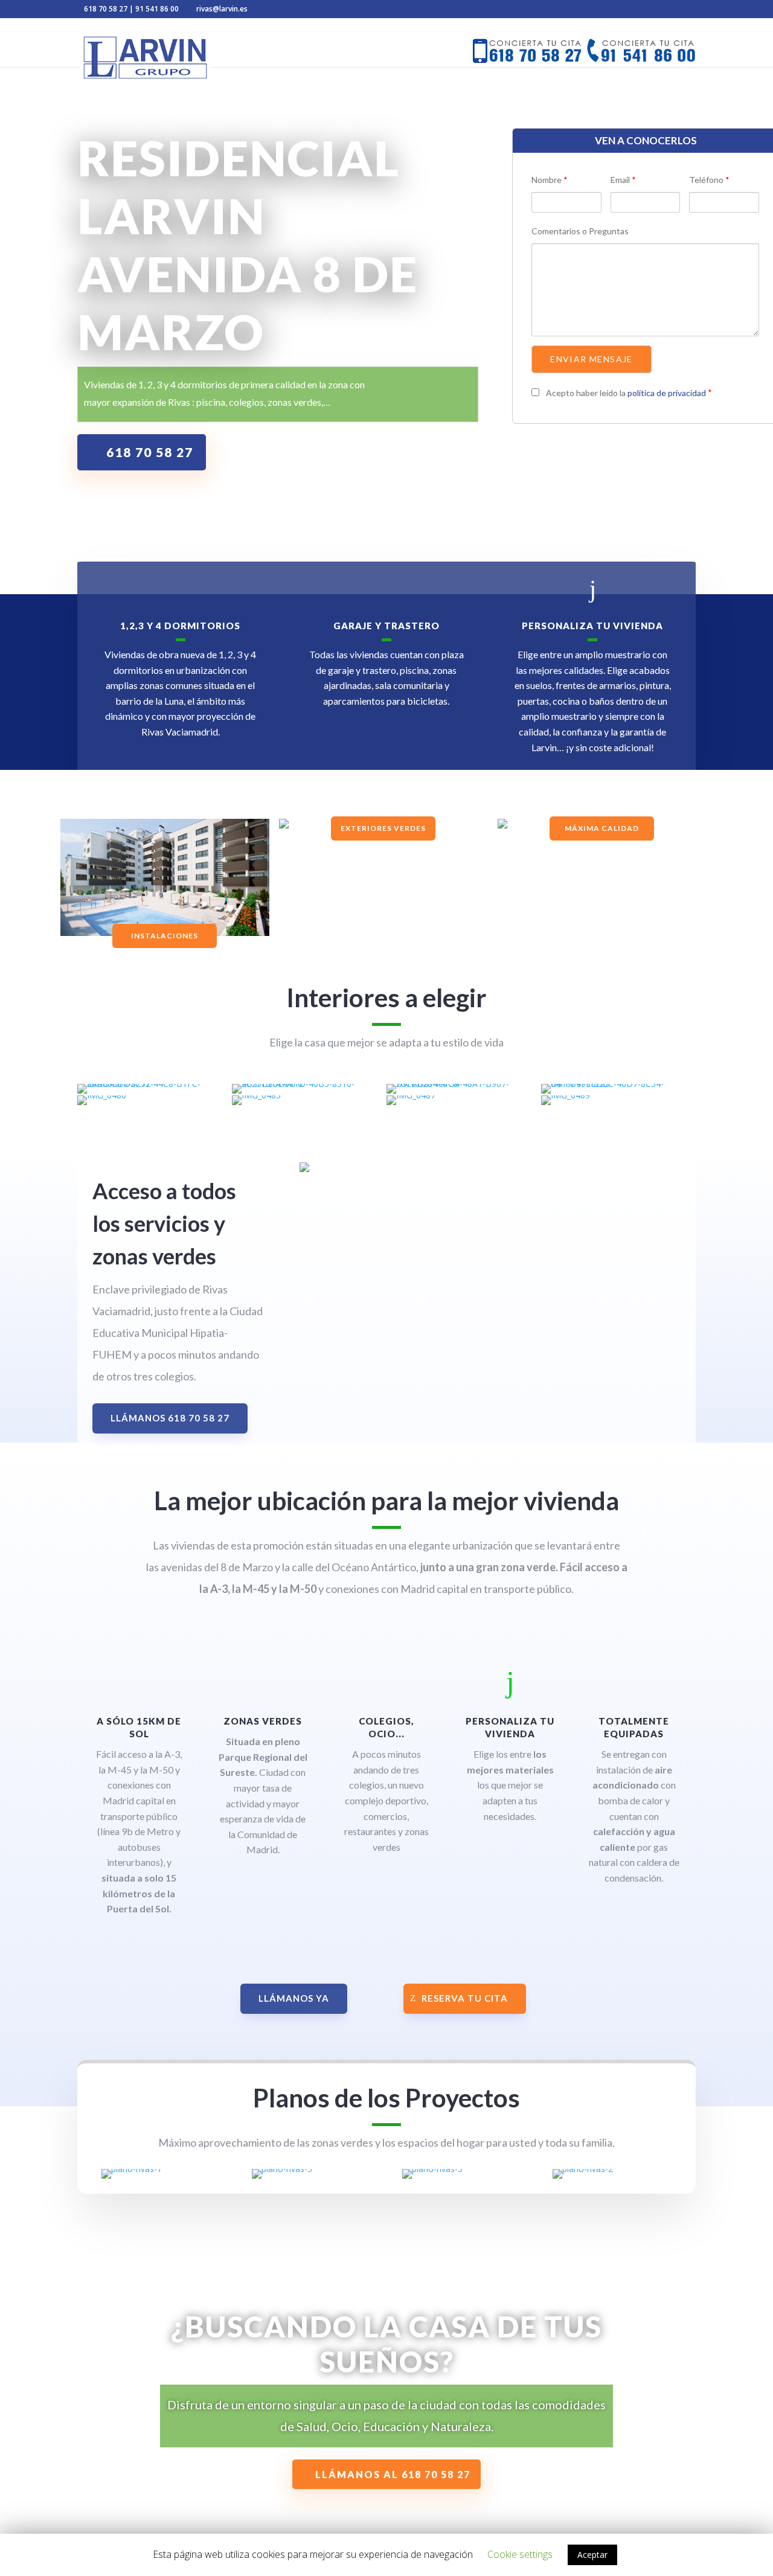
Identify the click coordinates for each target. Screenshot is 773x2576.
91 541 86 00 (157, 9)
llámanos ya (294, 1998)
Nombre (550, 180)
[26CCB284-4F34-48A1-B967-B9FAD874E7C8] (462, 1084)
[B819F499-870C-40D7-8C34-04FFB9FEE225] (617, 1084)
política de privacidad (668, 393)
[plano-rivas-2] (583, 2169)
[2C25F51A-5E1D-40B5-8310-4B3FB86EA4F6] (308, 1084)
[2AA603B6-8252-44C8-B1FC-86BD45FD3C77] (153, 1084)
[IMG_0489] (566, 1095)
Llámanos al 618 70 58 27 (393, 2474)
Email (623, 180)
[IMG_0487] (411, 1095)
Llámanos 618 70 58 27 (170, 1418)
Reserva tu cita (465, 1998)
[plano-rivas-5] (282, 2169)
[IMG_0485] (256, 1095)
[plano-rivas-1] (132, 2169)
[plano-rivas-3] (432, 2169)
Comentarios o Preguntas (580, 231)
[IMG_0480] (102, 1095)
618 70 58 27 (106, 9)
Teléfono (709, 180)
